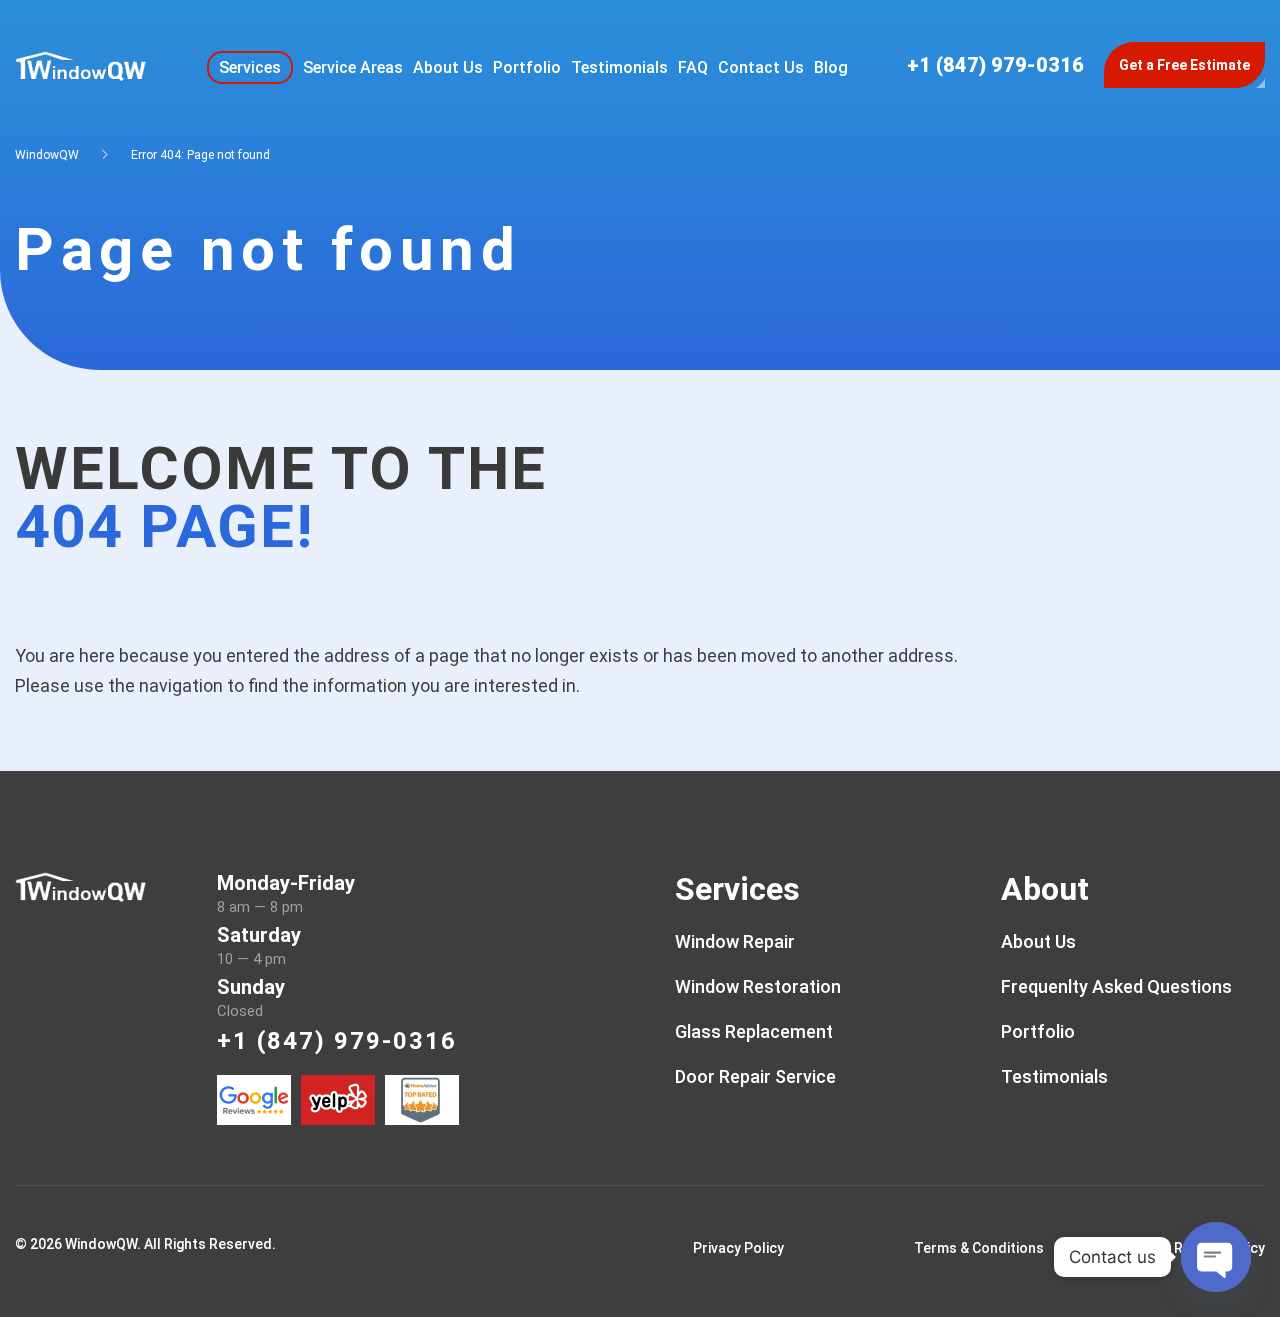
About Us (448, 67)
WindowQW (47, 155)
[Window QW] (81, 63)
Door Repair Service (755, 1076)
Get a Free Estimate (1184, 65)
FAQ (693, 67)
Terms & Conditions (979, 1248)
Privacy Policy (738, 1248)
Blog (831, 67)
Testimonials (619, 67)
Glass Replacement (754, 1031)
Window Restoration (758, 986)
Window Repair (735, 941)
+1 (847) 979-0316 (995, 65)
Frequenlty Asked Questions (1116, 986)
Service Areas (353, 67)
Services (250, 67)
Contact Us (761, 67)
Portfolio (527, 67)
